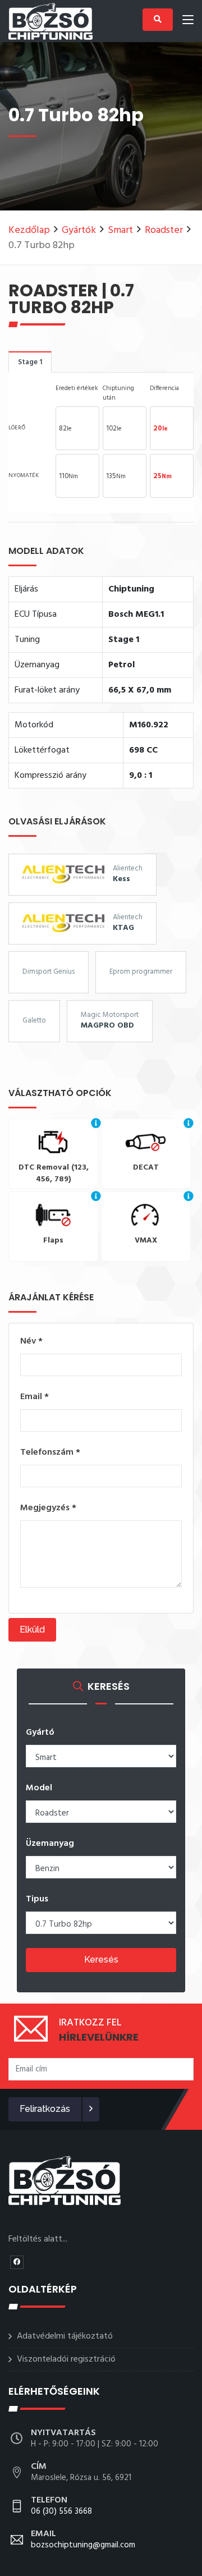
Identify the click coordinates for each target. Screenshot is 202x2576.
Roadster (164, 230)
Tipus (37, 1899)
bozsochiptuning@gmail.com (83, 2540)
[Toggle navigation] (188, 22)
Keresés (101, 1959)
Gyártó (40, 1732)
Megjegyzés (48, 1508)
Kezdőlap (29, 230)
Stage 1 (30, 362)
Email (35, 1397)
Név (31, 1341)
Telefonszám (50, 1452)
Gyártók (79, 230)
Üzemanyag (50, 1844)
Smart (120, 230)
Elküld (32, 1630)
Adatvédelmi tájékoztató (65, 2336)
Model (39, 1788)
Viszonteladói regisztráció (66, 2359)
